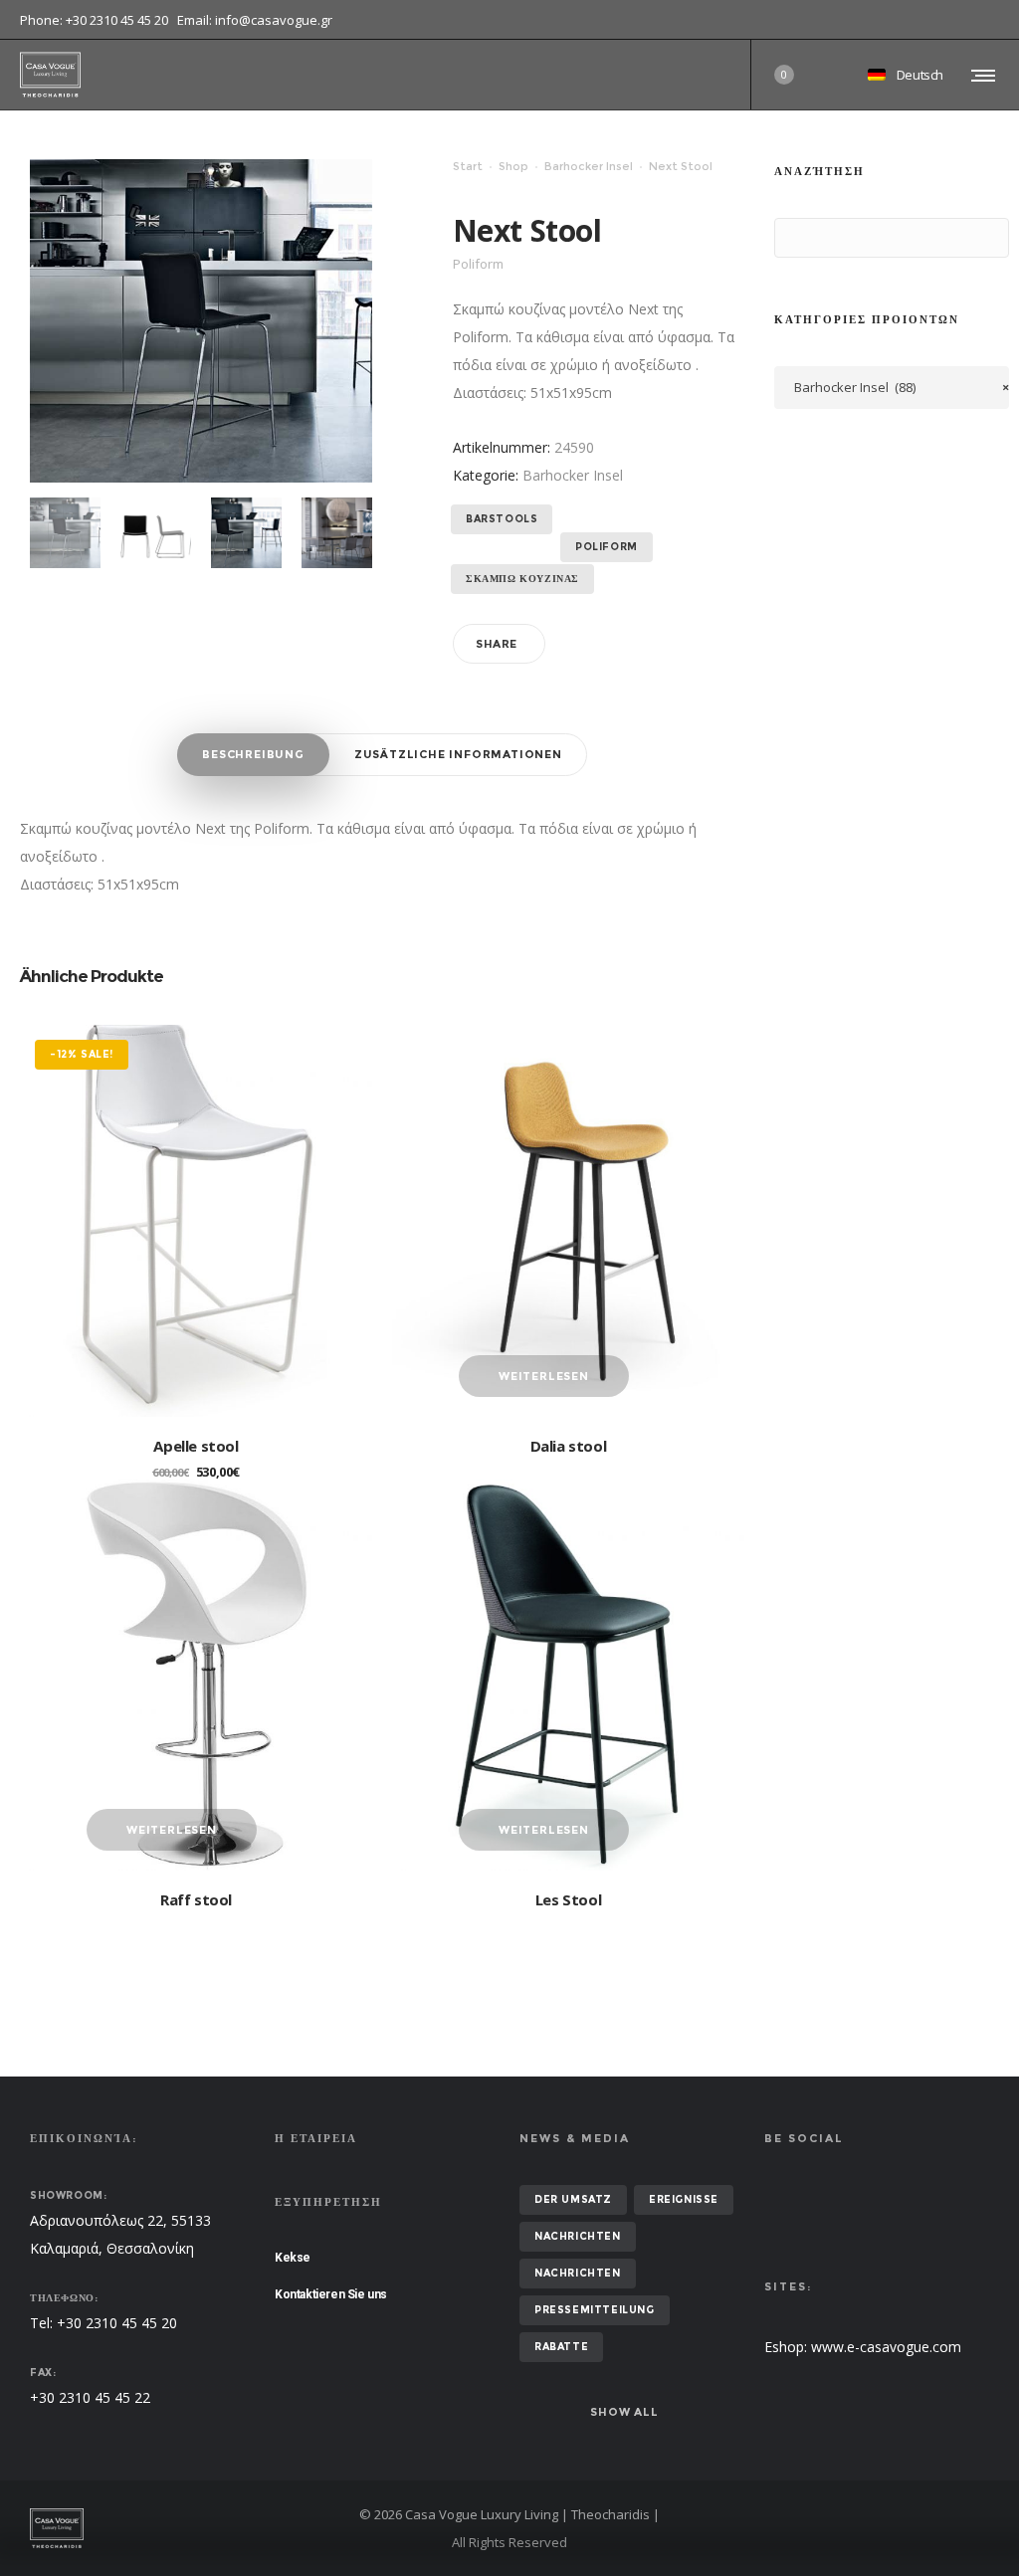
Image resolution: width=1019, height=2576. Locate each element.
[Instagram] (999, 20)
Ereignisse (684, 2199)
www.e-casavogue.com (886, 2347)
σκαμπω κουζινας (522, 579)
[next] (65, 533)
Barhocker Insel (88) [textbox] (902, 387)
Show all (624, 2412)
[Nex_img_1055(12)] (246, 533)
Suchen (794, 239)
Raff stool (196, 1899)
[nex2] (156, 533)
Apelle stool (196, 1446)
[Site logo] (50, 75)
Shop (513, 166)
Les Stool (568, 1899)
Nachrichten (578, 2236)
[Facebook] (985, 20)
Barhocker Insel (589, 166)
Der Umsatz (573, 2199)
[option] (65, 533)
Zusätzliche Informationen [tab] (458, 754)
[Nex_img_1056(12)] (337, 533)
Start (468, 166)
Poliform (607, 547)
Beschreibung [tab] (253, 754)
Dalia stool (569, 1446)
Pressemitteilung (595, 2310)
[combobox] (892, 388)
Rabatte (561, 2347)
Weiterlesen (544, 1376)
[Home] (183, 2528)
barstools (502, 519)
